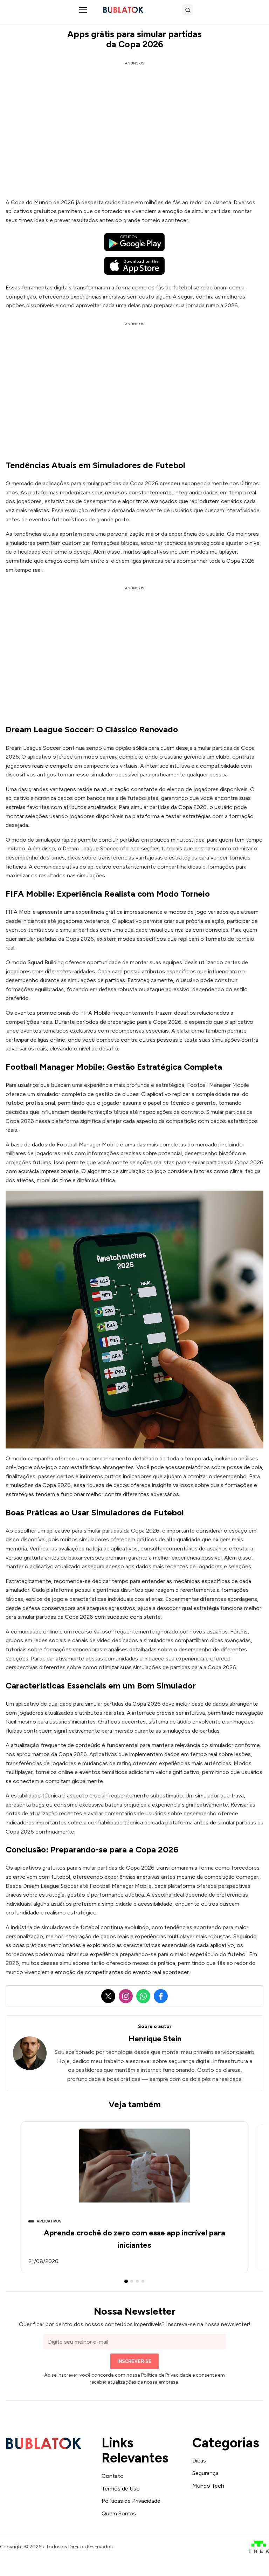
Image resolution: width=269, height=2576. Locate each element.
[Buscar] (188, 10)
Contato (113, 2476)
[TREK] (259, 2547)
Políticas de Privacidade (131, 2501)
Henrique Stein (155, 2039)
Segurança (205, 2473)
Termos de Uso (121, 2489)
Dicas (199, 2461)
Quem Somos (119, 2513)
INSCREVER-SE (134, 2361)
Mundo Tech (208, 2486)
